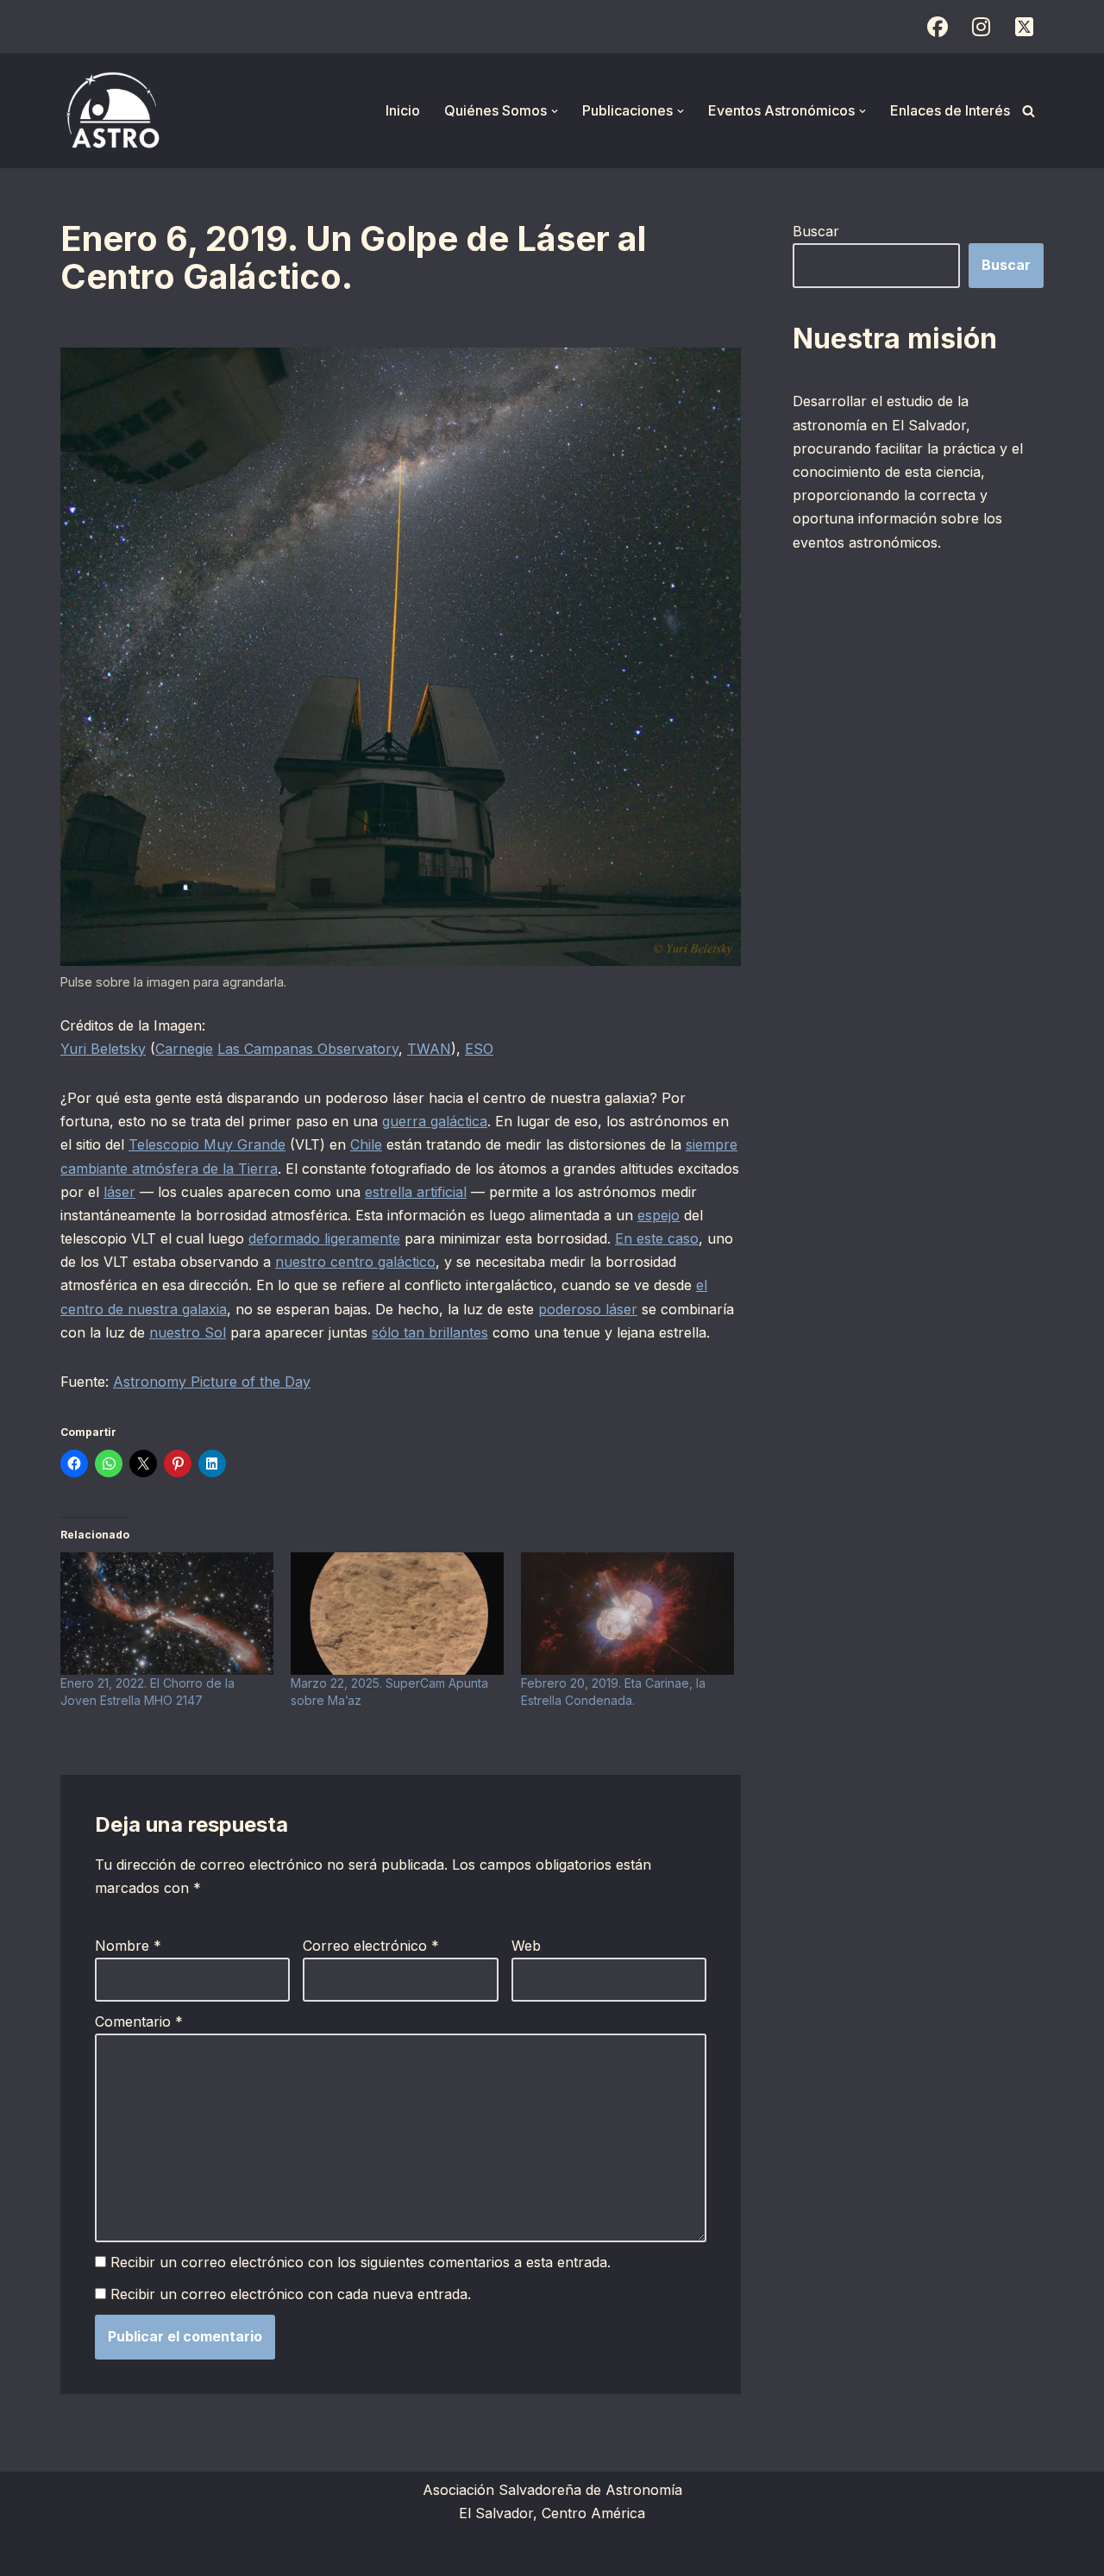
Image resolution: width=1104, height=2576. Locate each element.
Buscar (816, 231)
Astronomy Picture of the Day (212, 1382)
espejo (659, 1215)
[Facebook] (938, 27)
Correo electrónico (371, 1946)
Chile (366, 1144)
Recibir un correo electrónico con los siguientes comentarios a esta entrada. (361, 2262)
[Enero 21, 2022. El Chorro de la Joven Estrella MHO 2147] (167, 1613)
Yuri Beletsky (103, 1049)
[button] (555, 111)
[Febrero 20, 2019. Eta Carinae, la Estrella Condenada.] (627, 1613)
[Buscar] (1029, 111)
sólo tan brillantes (430, 1332)
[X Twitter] (1024, 27)
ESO (479, 1049)
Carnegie (184, 1049)
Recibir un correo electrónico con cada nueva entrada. (291, 2294)
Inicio (403, 110)
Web (526, 1946)
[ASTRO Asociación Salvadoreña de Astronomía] (112, 111)
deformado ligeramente (324, 1238)
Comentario (139, 2021)
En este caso (657, 1238)
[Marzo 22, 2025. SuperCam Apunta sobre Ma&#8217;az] (397, 1613)
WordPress (272, 2554)
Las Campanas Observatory (308, 1049)
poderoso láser (588, 1309)
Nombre (128, 1946)
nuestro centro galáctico (355, 1262)
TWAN (429, 1049)
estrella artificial (416, 1192)
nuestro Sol (188, 1332)
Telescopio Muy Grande (207, 1144)
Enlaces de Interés (950, 110)
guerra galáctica (435, 1121)
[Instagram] (981, 27)
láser (119, 1192)
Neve (78, 2554)
